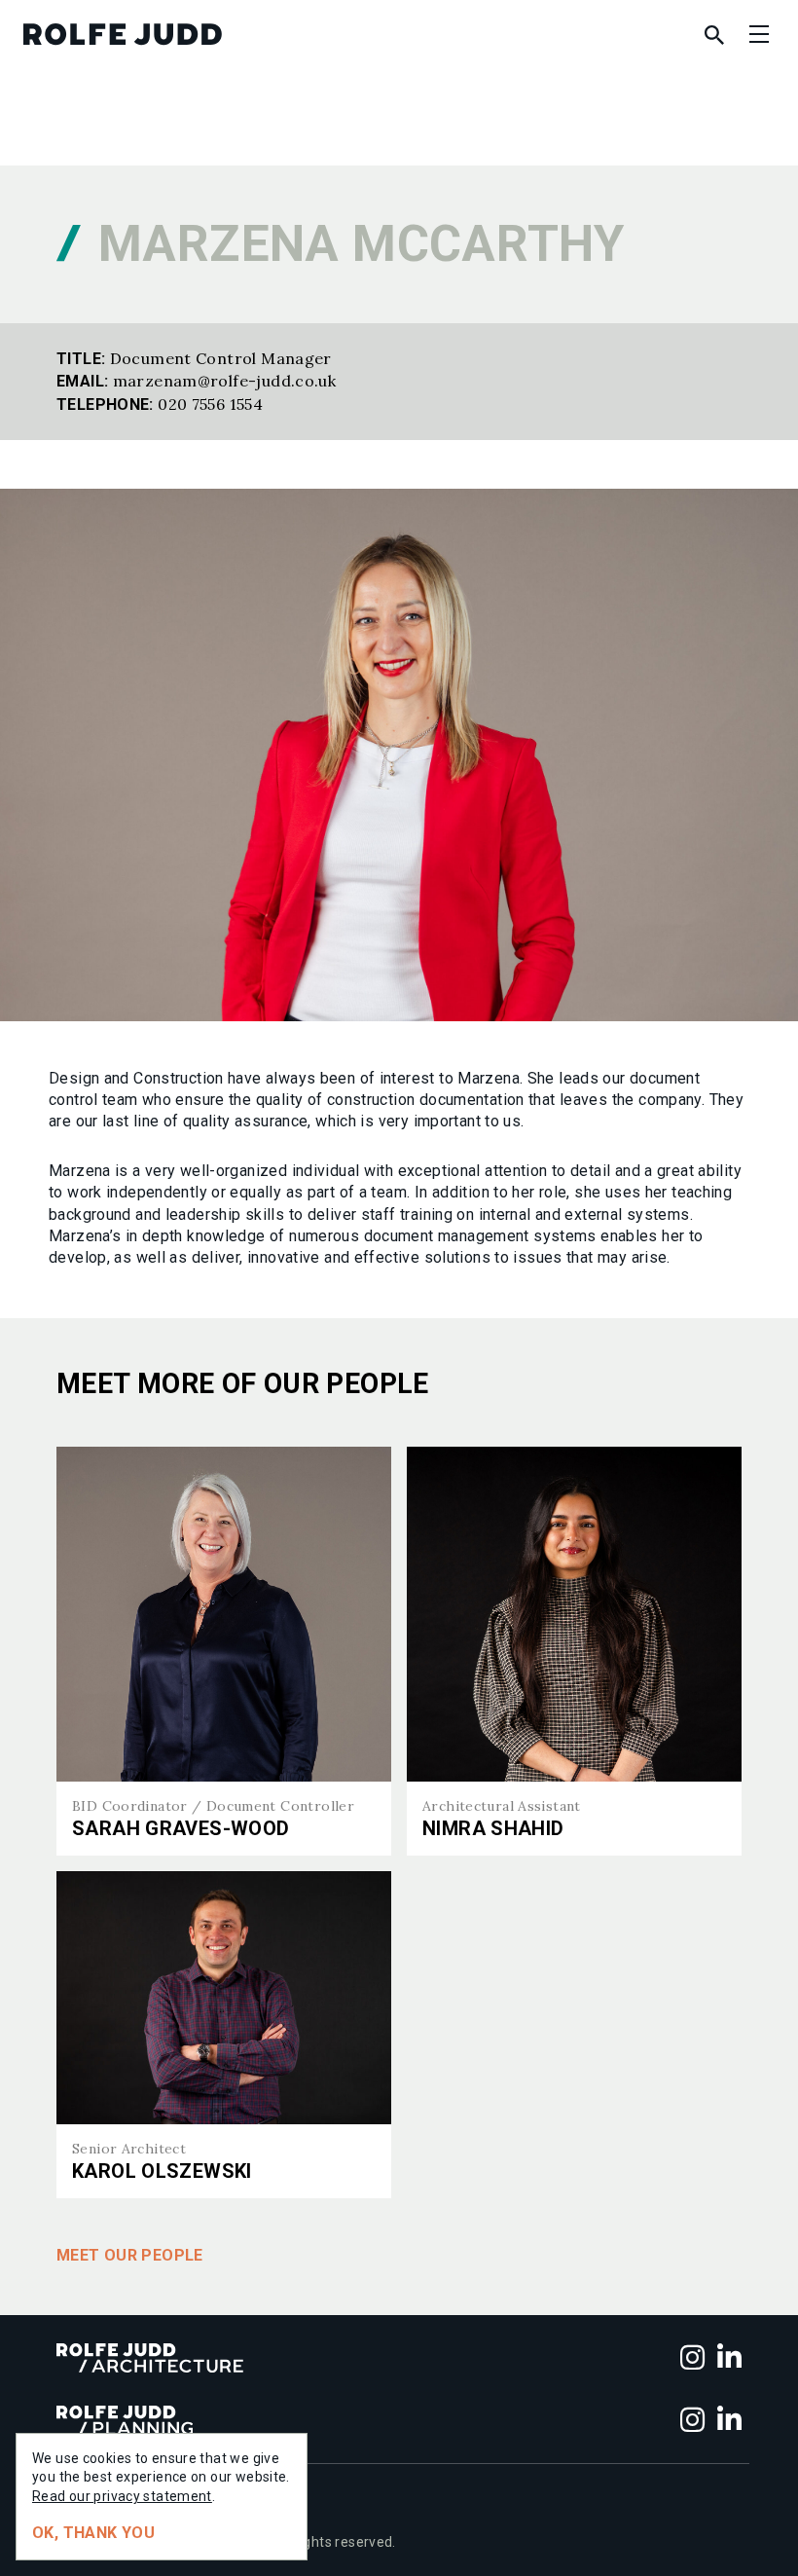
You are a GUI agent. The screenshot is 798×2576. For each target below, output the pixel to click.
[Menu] (759, 34)
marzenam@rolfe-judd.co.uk (225, 381)
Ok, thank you (93, 2533)
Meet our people (130, 2255)
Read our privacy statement (122, 2496)
